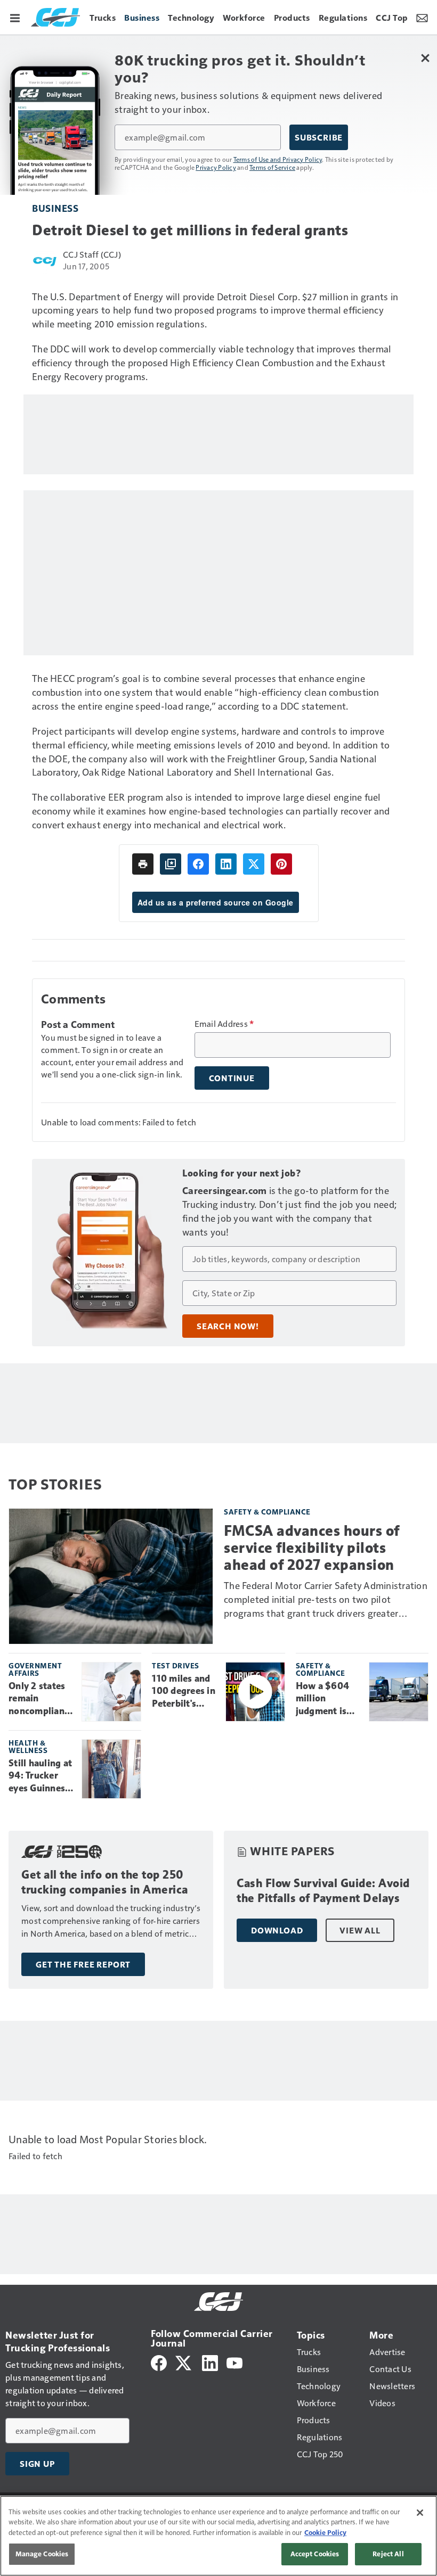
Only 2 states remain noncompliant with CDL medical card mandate (38, 1699)
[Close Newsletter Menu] (425, 58)
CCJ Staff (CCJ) (92, 254)
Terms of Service (272, 167)
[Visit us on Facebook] (159, 2362)
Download (277, 1930)
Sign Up (37, 2464)
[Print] (143, 864)
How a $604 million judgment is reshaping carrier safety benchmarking (327, 1699)
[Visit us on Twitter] (184, 2362)
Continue (232, 1078)
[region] (218, 2536)
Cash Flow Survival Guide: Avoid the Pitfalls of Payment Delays (323, 1891)
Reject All (388, 2554)
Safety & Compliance (267, 1512)
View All (360, 1930)
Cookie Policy (325, 2532)
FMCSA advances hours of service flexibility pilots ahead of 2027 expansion (312, 1548)
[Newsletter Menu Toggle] (422, 17)
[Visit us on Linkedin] (210, 2362)
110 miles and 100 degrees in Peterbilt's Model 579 (184, 1692)
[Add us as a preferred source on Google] (171, 864)
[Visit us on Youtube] (234, 2362)
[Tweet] (254, 864)
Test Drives (176, 1665)
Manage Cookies (42, 2554)
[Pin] (281, 864)
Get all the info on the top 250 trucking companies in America (105, 1882)
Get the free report (83, 1964)
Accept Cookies (315, 2554)
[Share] (198, 864)
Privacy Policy (216, 167)
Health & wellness (28, 1746)
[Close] (420, 2513)
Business (55, 208)
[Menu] (15, 17)
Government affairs (35, 1669)
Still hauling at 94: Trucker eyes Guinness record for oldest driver (40, 1776)
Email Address (224, 1024)
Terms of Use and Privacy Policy (278, 159)
